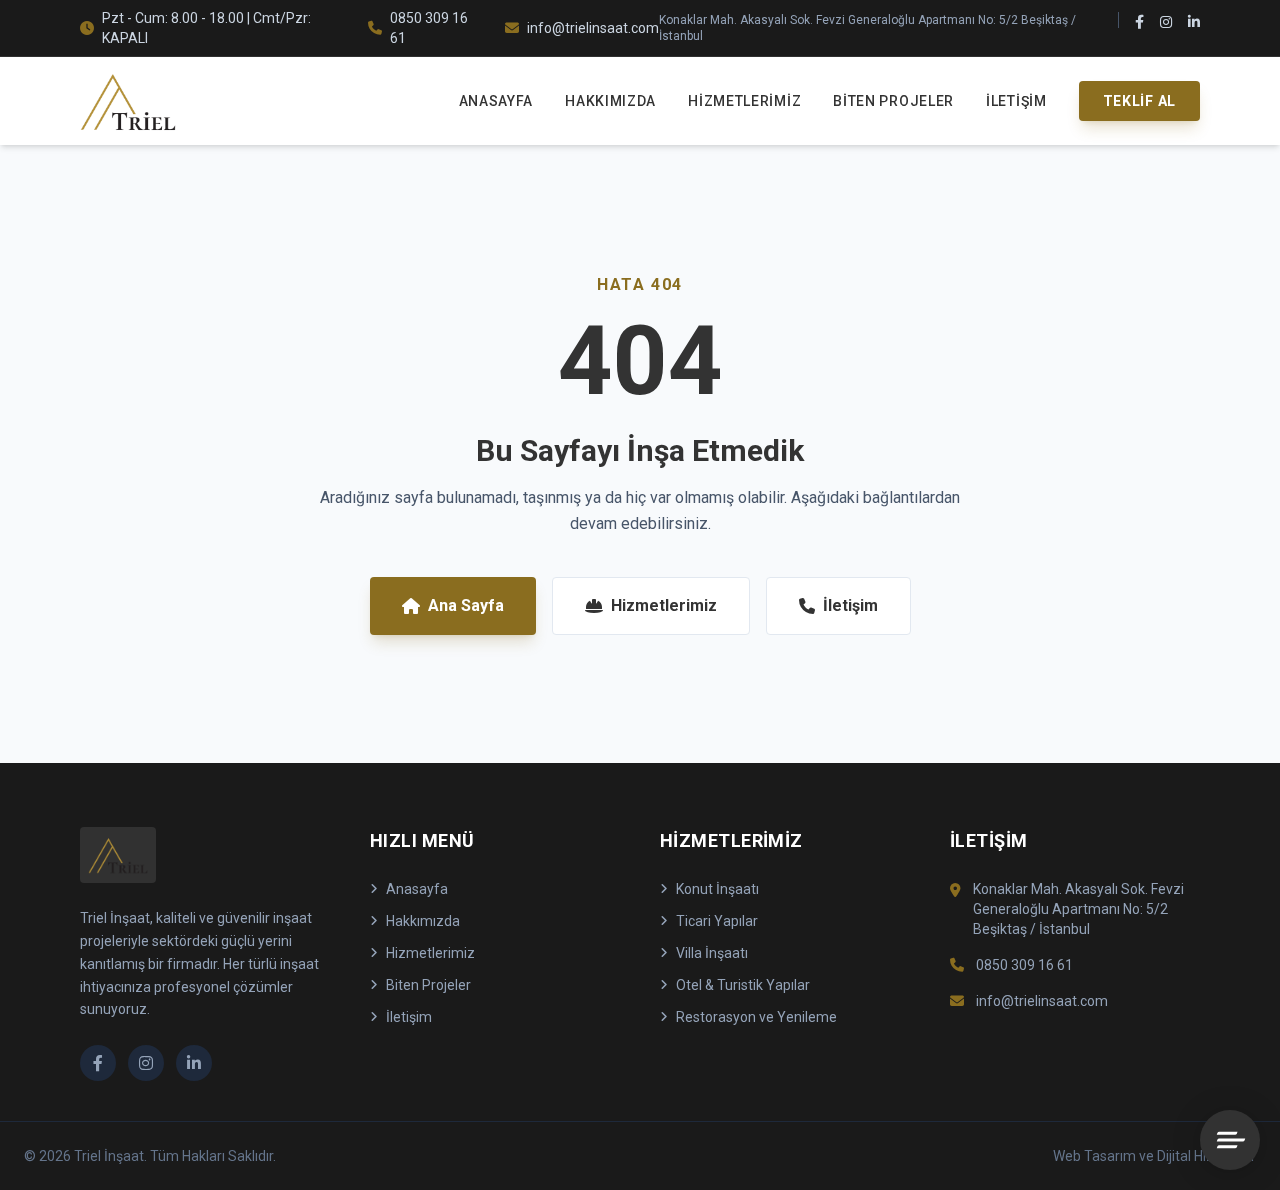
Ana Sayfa (466, 605)
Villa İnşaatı (712, 953)
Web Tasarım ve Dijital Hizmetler (1154, 1156)
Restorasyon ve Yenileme (756, 1017)
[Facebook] (1139, 28)
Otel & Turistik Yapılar (743, 985)
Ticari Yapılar (717, 921)
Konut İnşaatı (717, 889)
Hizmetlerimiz (744, 101)
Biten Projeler (893, 101)
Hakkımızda (610, 101)
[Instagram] (1166, 28)
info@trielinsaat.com (593, 28)
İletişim (1016, 101)
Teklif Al (1139, 101)
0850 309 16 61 (429, 28)
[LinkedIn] (1194, 28)
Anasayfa (496, 101)
